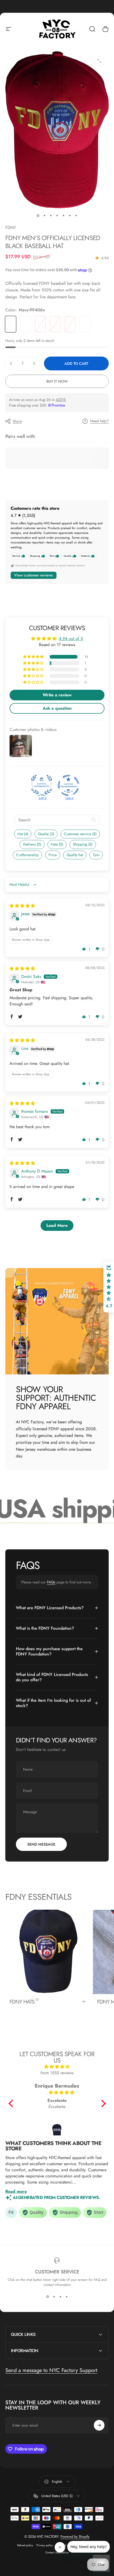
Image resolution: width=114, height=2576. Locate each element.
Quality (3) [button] (46, 834)
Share (17, 421)
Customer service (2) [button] (80, 834)
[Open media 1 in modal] (99, 61)
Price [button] (53, 855)
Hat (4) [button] (23, 834)
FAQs (51, 1582)
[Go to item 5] (63, 216)
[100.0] (42, 785)
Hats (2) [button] (57, 844)
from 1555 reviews (57, 2073)
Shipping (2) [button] (83, 844)
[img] (22, 906)
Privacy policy (45, 2545)
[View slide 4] (67, 2297)
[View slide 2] (54, 2297)
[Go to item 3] (51, 216)
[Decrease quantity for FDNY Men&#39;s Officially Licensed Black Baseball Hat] (11, 363)
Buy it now (57, 381)
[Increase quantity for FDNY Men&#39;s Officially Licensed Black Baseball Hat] (34, 363)
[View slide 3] (60, 2297)
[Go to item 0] (38, 216)
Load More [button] (57, 1225)
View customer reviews (34, 575)
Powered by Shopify (75, 2537)
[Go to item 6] (70, 216)
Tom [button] (96, 855)
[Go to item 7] (76, 216)
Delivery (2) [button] (32, 844)
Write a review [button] (57, 695)
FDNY (11, 227)
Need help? (99, 421)
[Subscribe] (99, 2425)
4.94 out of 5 (71, 639)
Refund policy (25, 2545)
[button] (34, 657)
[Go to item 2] (44, 216)
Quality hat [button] (75, 855)
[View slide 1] (47, 2297)
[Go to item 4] (57, 216)
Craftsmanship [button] (27, 855)
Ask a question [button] (57, 708)
